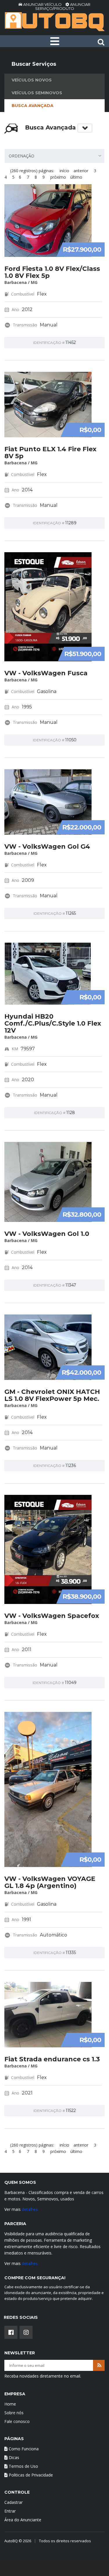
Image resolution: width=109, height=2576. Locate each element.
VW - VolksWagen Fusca (46, 673)
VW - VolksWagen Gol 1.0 (47, 1234)
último (76, 177)
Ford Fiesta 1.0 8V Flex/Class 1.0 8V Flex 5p (52, 272)
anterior (81, 171)
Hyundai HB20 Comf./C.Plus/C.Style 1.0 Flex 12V (53, 1023)
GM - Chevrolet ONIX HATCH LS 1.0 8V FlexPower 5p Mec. (52, 1395)
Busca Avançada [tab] (33, 106)
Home (10, 2404)
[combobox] (54, 156)
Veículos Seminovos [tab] (37, 93)
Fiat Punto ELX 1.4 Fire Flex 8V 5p (50, 453)
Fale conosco (17, 2421)
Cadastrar (14, 2502)
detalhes (30, 2209)
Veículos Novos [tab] (32, 80)
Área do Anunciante (23, 2520)
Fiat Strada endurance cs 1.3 (52, 2059)
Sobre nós (14, 2413)
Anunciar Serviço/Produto (63, 6)
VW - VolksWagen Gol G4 (47, 846)
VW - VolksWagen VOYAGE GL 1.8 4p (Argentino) (50, 1882)
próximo (58, 177)
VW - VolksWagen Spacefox (52, 1616)
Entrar (10, 2511)
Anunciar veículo (42, 4)
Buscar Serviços (34, 64)
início (64, 171)
